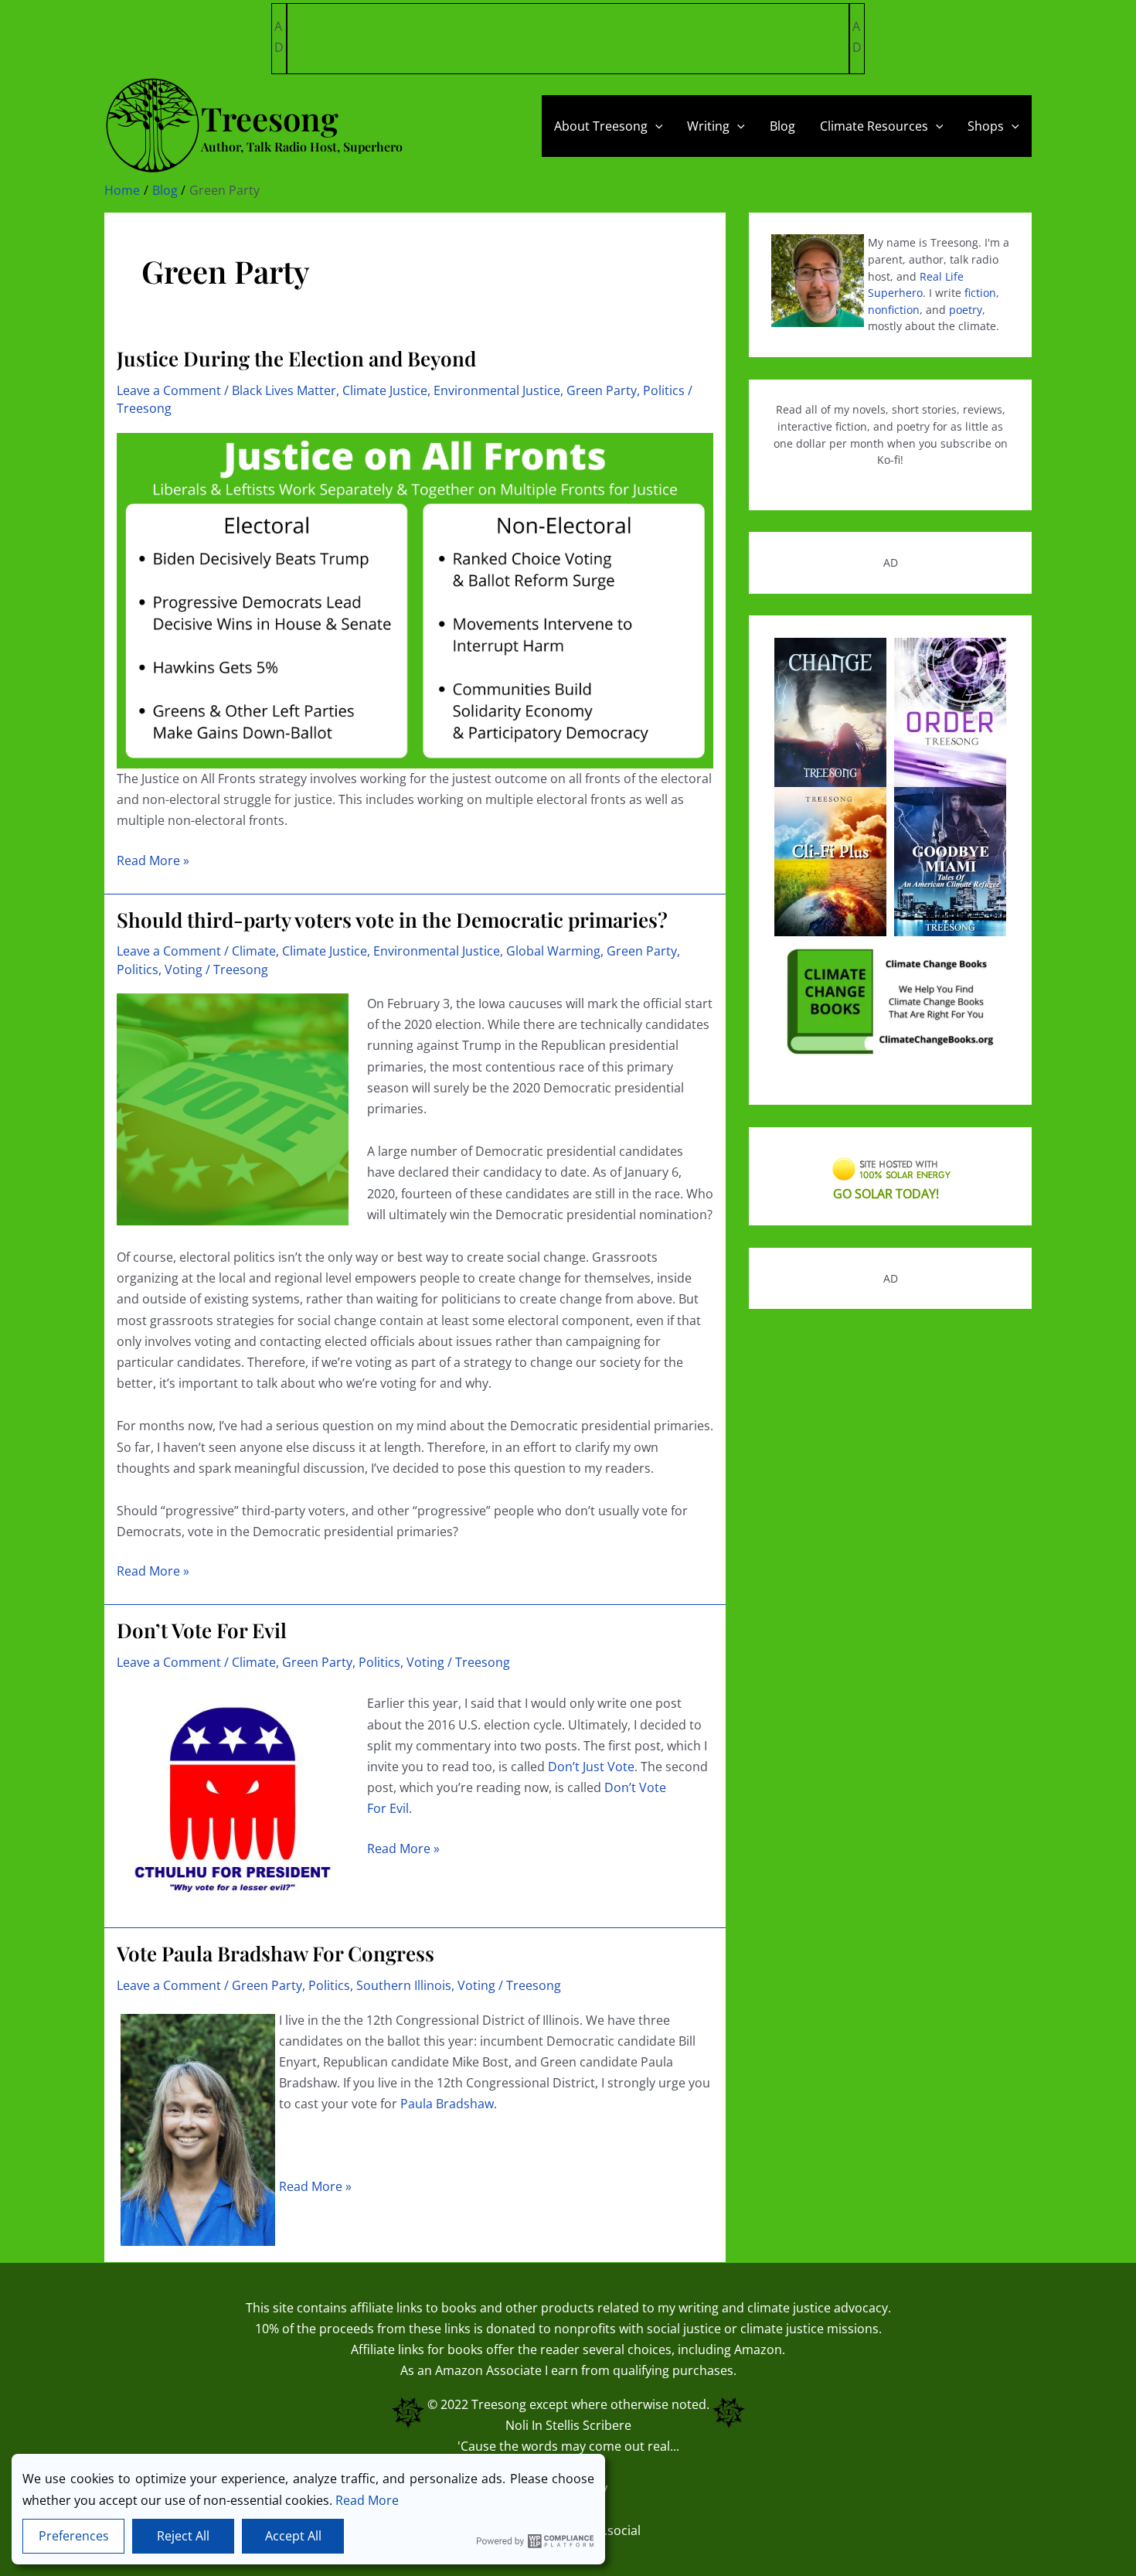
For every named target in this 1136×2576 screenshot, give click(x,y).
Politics (664, 390)
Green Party (602, 390)
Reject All (183, 2536)
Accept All (293, 2536)
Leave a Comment (169, 390)
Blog (782, 126)
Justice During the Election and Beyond (296, 358)
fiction (980, 293)
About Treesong (601, 126)
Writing (708, 126)
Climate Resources (874, 126)
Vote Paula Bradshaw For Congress (275, 1953)
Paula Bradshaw (447, 2104)
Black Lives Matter (284, 390)
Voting (184, 969)
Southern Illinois (404, 1985)
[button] (655, 126)
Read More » (153, 861)
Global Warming (553, 951)
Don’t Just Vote (591, 1767)
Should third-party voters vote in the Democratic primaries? (392, 920)
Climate (254, 951)
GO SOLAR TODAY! (886, 1194)
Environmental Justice (497, 390)
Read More (367, 2500)
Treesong (499, 2404)
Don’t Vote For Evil (202, 1630)
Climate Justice (385, 390)
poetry (966, 310)
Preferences (74, 2536)
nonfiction (894, 310)
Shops (986, 126)
